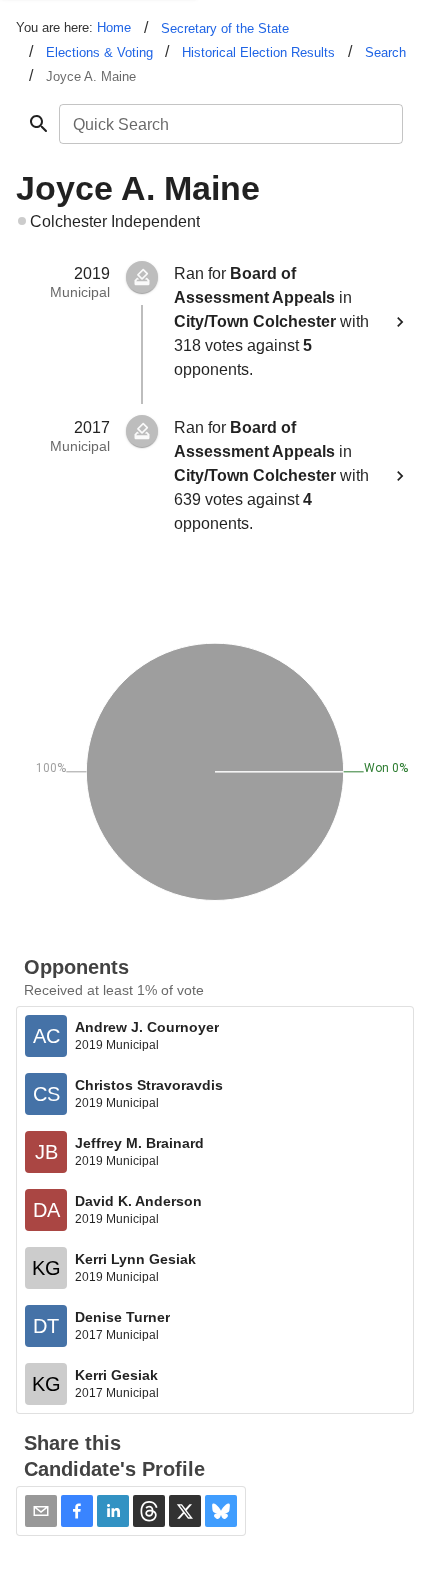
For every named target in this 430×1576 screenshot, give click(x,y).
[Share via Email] (41, 1511)
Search (385, 52)
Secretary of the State (225, 28)
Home (114, 27)
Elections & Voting (99, 52)
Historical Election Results (258, 52)
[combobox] (229, 124)
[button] (77, 1511)
